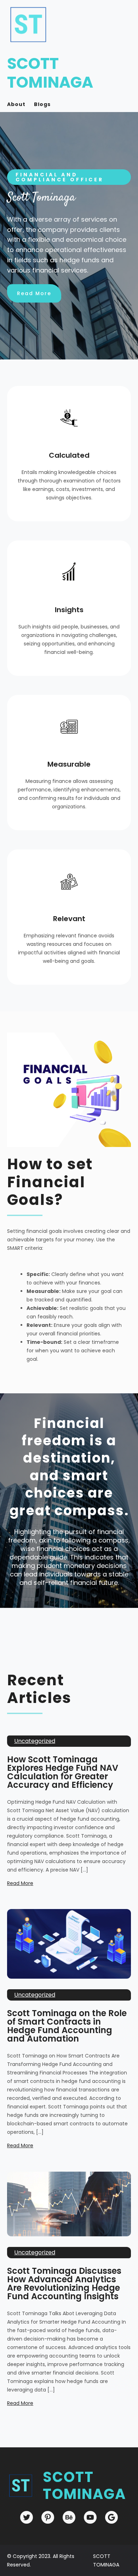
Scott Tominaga (50, 73)
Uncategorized (35, 1741)
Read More (34, 293)
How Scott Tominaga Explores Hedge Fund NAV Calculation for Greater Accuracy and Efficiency (63, 1772)
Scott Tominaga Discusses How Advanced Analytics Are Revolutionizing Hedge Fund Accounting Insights (64, 2284)
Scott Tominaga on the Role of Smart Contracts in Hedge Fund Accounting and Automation (67, 2026)
